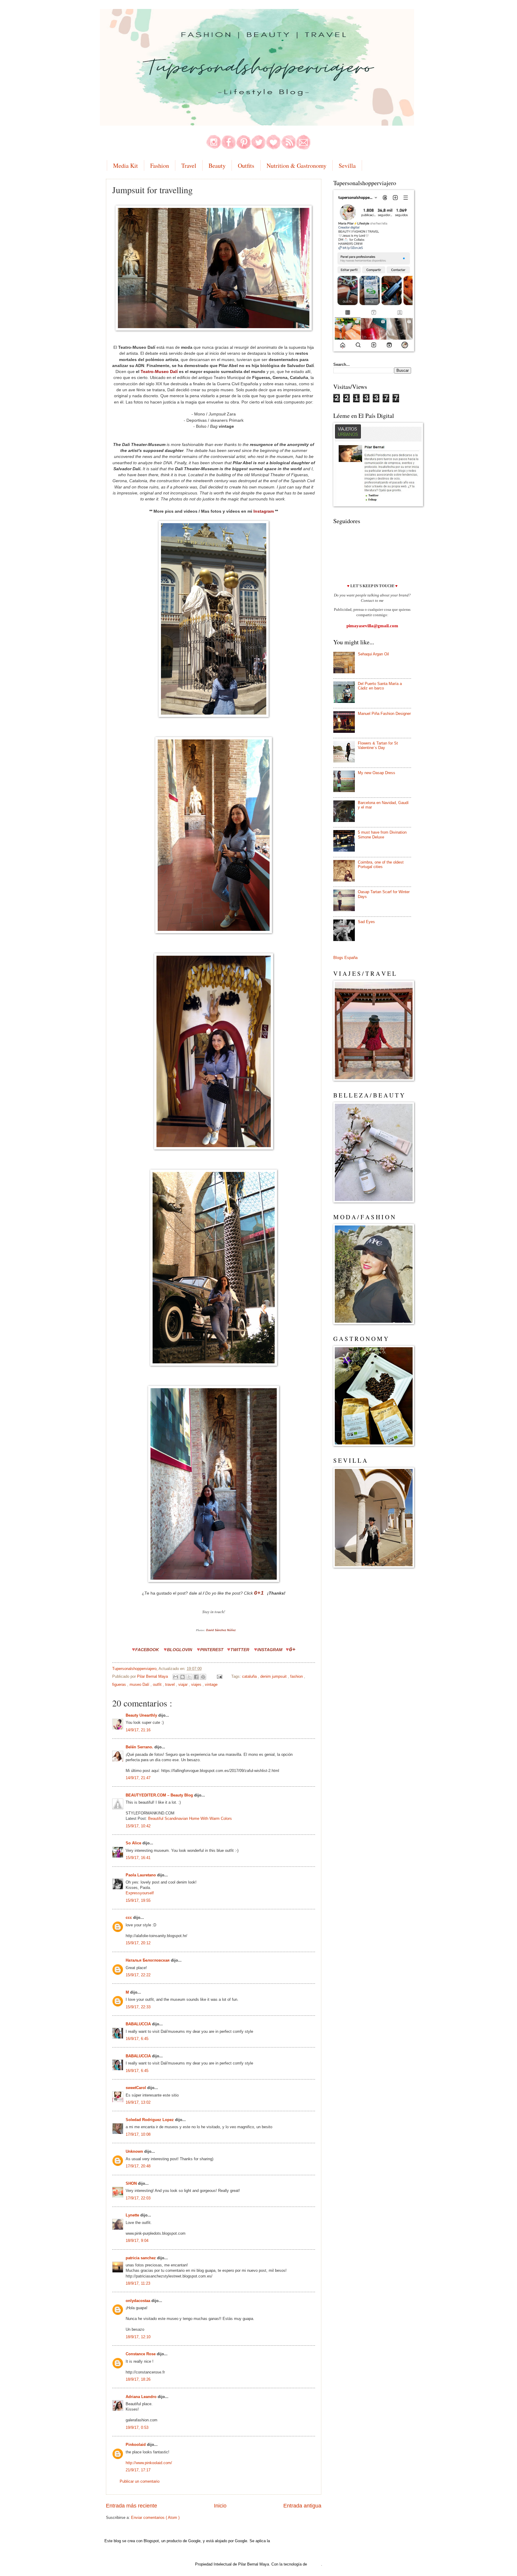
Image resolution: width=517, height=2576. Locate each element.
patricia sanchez (141, 2258)
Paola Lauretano (141, 1875)
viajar (184, 1684)
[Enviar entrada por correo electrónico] (219, 1676)
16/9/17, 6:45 (137, 2039)
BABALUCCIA (139, 2024)
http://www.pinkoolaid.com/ (149, 2463)
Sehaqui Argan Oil (373, 654)
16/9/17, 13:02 (138, 2102)
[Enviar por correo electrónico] (176, 1677)
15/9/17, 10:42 (138, 1826)
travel (171, 1684)
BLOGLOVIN (180, 1650)
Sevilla (347, 166)
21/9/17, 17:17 (138, 2470)
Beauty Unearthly (142, 1715)
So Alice (134, 1843)
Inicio (220, 2506)
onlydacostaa (139, 2301)
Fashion (160, 166)
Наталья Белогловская (148, 1960)
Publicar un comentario (140, 2481)
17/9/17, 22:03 (138, 2198)
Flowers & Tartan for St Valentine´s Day (378, 745)
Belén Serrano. (140, 1747)
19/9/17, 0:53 (137, 2427)
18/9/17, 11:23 (138, 2283)
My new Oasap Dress (377, 773)
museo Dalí (140, 1684)
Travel (189, 166)
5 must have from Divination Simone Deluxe (382, 835)
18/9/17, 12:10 (138, 2337)
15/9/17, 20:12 (138, 1943)
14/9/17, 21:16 (138, 1730)
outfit (158, 1684)
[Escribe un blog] (183, 1677)
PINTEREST (212, 1650)
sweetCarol (136, 2088)
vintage (211, 1684)
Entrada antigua (302, 2506)
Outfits (246, 166)
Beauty (217, 166)
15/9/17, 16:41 (138, 1858)
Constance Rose (141, 2354)
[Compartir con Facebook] (196, 1677)
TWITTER (240, 1650)
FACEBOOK (147, 1650)
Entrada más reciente (131, 2506)
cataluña (250, 1676)
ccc (129, 1917)
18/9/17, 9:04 (137, 2241)
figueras (120, 1684)
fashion (297, 1676)
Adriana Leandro (142, 2397)
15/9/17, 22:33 (138, 2007)
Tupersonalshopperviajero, (135, 1669)
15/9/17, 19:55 (138, 1900)
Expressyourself (140, 1893)
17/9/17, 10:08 (138, 2134)
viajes (197, 1684)
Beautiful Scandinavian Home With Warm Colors (190, 1818)
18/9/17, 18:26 (138, 2379)
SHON (132, 2183)
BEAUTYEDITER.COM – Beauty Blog (160, 1795)
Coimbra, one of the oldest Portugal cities (381, 864)
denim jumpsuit (274, 1676)
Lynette (133, 2215)
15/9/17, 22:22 (138, 1975)
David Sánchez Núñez (221, 1630)
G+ (292, 1650)
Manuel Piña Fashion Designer (384, 714)
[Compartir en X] (189, 1677)
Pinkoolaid (136, 2445)
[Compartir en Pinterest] (203, 1677)
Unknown (135, 2151)
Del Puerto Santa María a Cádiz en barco (380, 686)
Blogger (315, 2564)
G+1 (259, 1593)
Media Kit (126, 166)
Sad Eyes (366, 922)
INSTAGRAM (270, 1650)
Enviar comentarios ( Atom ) (155, 2518)
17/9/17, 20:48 (138, 2166)
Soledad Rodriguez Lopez (150, 2120)
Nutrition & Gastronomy (296, 166)
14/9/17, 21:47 (138, 1778)
